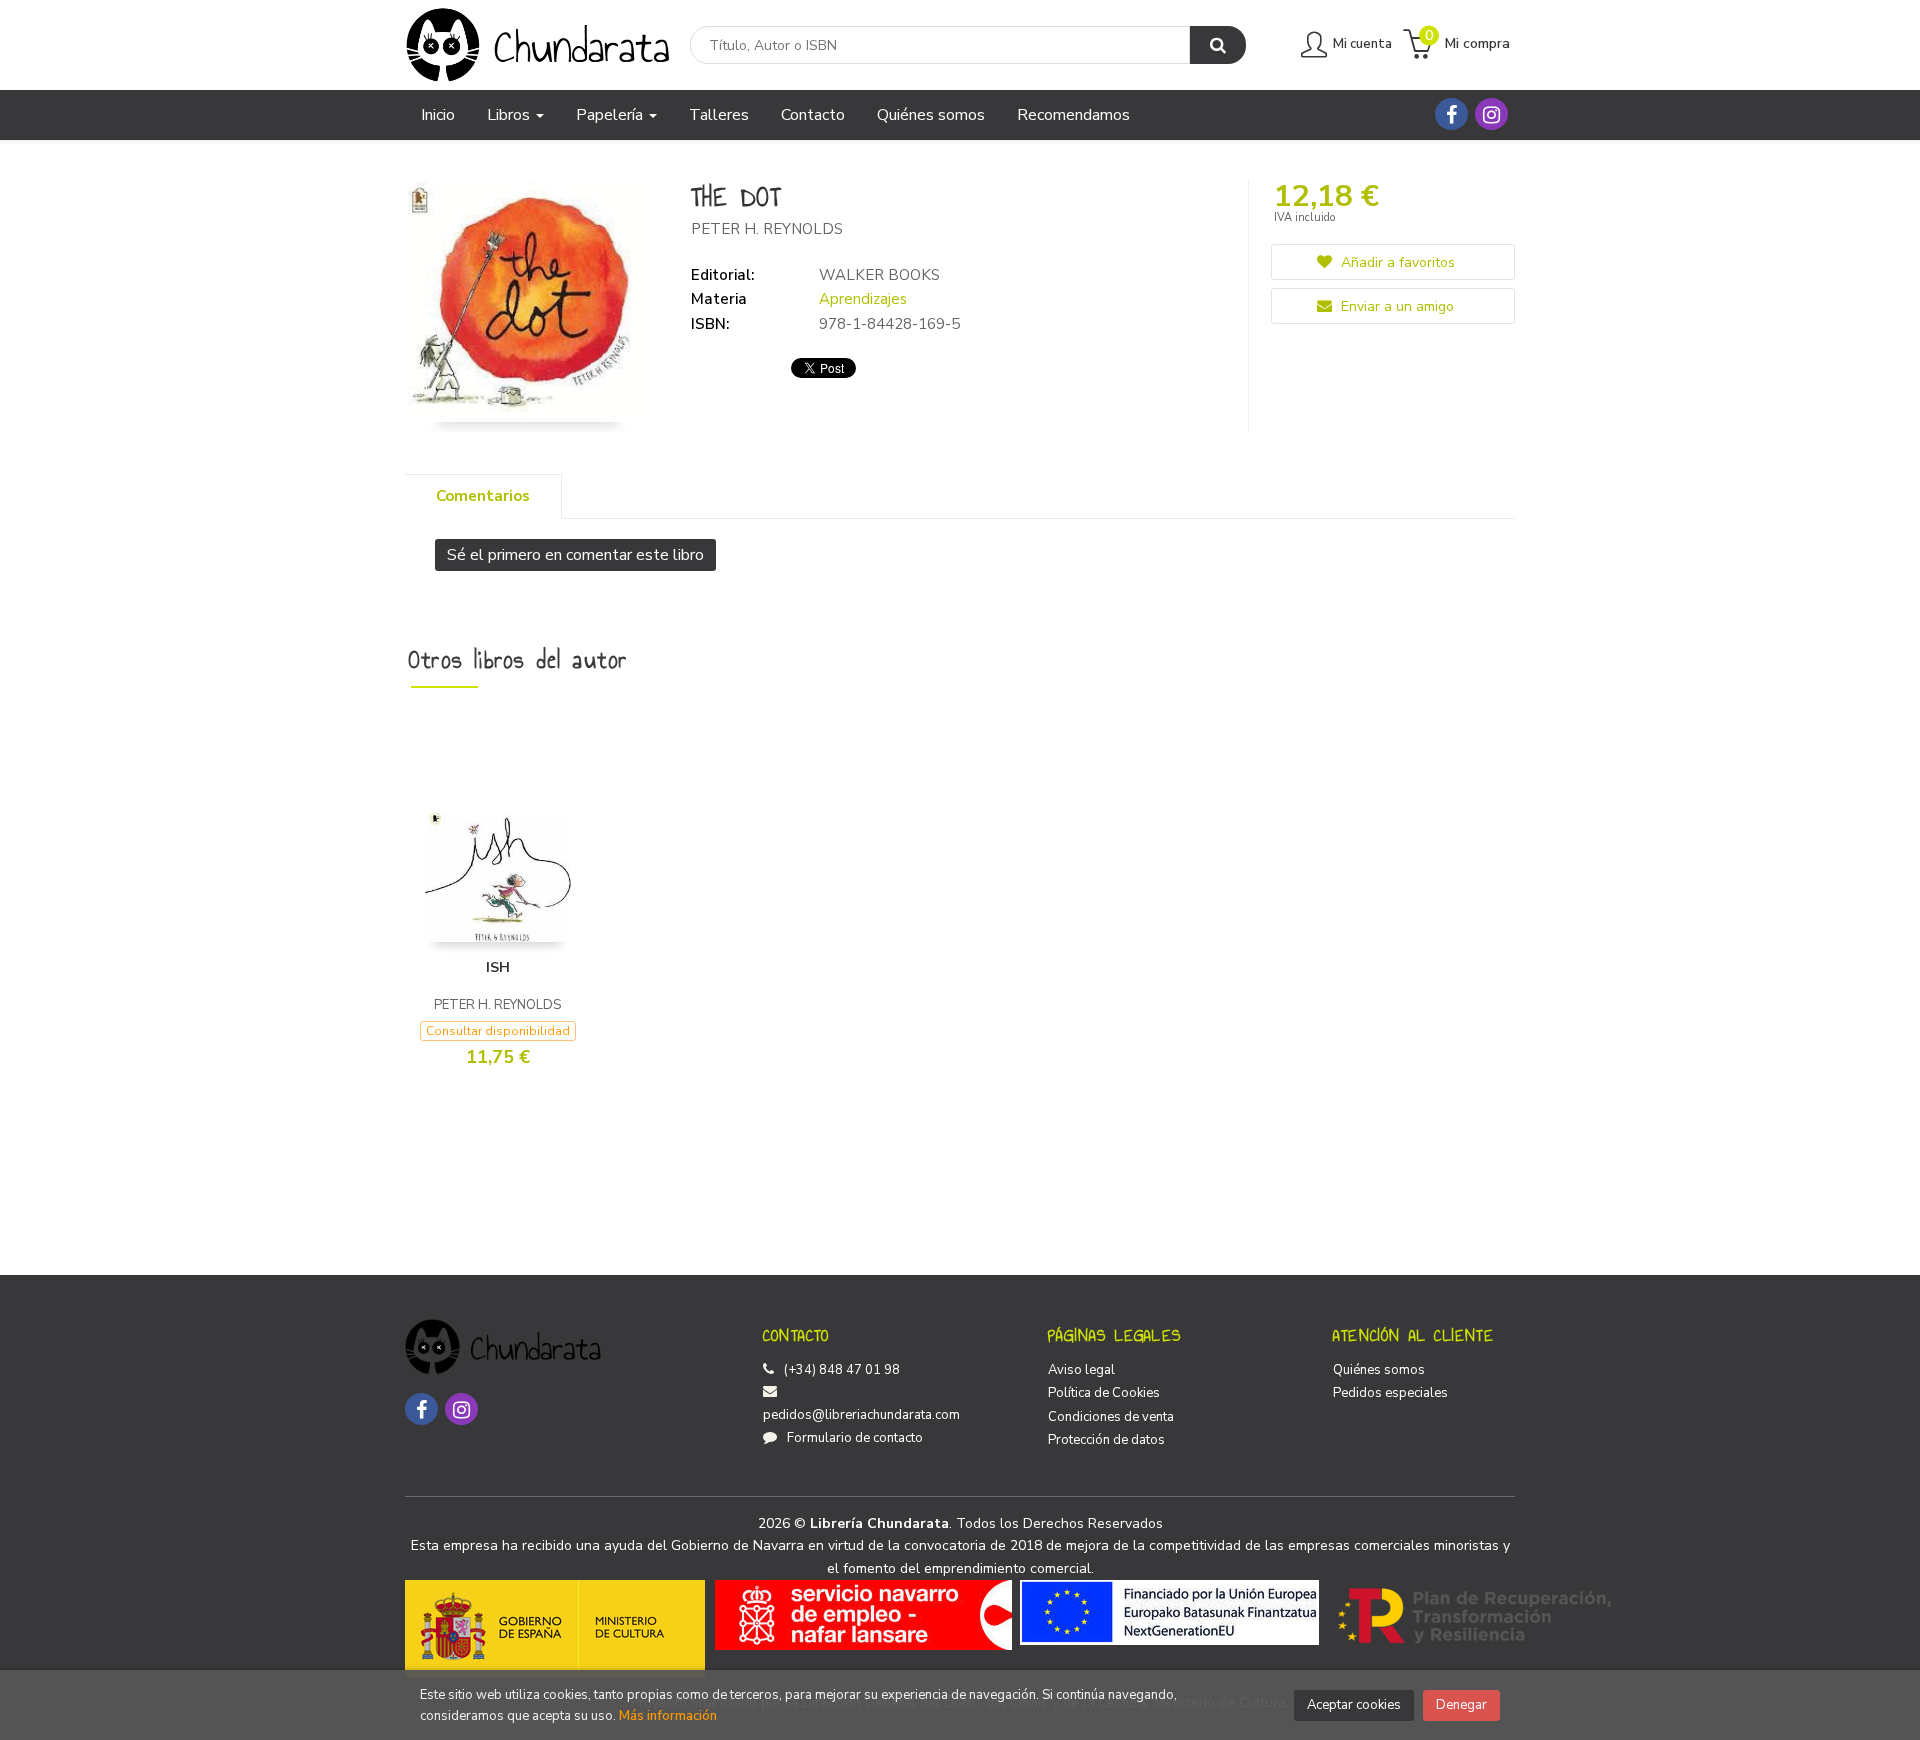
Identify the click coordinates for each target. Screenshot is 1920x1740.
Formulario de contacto (855, 1438)
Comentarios (483, 496)
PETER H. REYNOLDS (767, 229)
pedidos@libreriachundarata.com (861, 1415)
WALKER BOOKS (879, 275)
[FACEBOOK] (1451, 114)
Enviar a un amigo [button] (1395, 306)
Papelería (611, 115)
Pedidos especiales (1390, 1393)
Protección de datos (1106, 1440)
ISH (498, 967)
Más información (668, 1716)
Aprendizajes (863, 299)
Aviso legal (1081, 1370)
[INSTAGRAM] (1491, 114)
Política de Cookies (1104, 1393)
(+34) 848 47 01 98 (842, 1370)
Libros (510, 115)
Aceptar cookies (1354, 1705)
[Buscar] (1218, 45)
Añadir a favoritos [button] (1396, 262)
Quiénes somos (1379, 1370)
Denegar (1461, 1705)
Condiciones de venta (1111, 1417)
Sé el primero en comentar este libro (575, 555)
